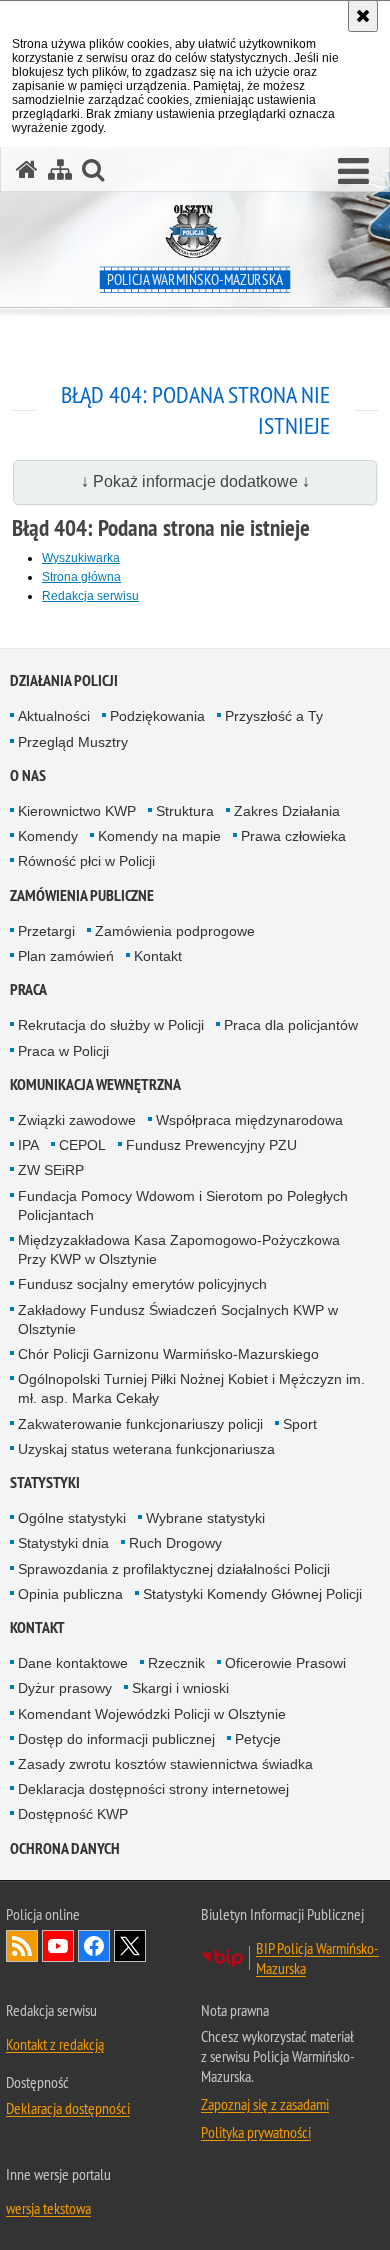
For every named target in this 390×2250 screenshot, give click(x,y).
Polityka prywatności (256, 2132)
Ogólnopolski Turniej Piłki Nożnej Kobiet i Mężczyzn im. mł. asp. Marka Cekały (191, 1388)
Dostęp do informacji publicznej (116, 1739)
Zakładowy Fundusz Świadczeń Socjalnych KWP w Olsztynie (178, 1319)
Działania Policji (64, 680)
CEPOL (82, 1145)
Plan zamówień (66, 956)
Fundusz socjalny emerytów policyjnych (142, 1284)
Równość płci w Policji (86, 861)
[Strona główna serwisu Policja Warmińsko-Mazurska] (27, 169)
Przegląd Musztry (73, 742)
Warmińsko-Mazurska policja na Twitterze (130, 1946)
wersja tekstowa (48, 2208)
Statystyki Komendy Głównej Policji (252, 1594)
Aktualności (54, 716)
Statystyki (45, 1482)
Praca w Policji (63, 1051)
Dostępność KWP (73, 1814)
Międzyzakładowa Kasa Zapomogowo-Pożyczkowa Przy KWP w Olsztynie (179, 1249)
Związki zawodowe (77, 1120)
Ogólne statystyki (72, 1518)
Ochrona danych (65, 1848)
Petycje (258, 1739)
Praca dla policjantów (291, 1025)
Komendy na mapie (159, 836)
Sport (300, 1424)
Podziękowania (157, 716)
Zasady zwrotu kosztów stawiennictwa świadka (165, 1764)
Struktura (185, 811)
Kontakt (158, 956)
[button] (353, 172)
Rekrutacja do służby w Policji (111, 1025)
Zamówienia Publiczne (82, 895)
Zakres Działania (287, 811)
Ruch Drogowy (175, 1543)
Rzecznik (176, 1663)
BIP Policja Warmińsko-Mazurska (317, 1958)
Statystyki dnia (63, 1543)
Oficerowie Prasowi (285, 1663)
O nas (28, 775)
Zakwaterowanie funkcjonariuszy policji (140, 1424)
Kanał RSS (22, 1946)
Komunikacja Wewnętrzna (95, 1084)
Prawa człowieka (293, 836)
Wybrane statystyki (205, 1518)
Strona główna (81, 577)
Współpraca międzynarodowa (249, 1120)
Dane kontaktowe (73, 1663)
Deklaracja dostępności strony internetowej (153, 1789)
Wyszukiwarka (81, 558)
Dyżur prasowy (65, 1688)
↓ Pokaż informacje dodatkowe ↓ (195, 481)
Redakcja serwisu (90, 596)
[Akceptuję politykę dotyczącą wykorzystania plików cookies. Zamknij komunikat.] (363, 16)
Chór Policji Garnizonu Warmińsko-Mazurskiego (168, 1354)
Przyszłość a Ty (274, 716)
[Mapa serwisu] (60, 169)
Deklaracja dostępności (68, 2108)
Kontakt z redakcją (55, 2044)
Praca (28, 989)
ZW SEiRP (51, 1170)
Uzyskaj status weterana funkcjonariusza (146, 1449)
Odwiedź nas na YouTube (58, 1946)
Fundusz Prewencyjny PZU (211, 1145)
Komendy (48, 836)
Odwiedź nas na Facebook (94, 1946)
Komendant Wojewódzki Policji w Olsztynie (152, 1714)
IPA (28, 1145)
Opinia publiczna (70, 1594)
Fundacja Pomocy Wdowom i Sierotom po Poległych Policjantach (183, 1205)
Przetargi (46, 931)
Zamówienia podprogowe (175, 931)
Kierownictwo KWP (77, 811)
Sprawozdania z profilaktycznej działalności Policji (174, 1569)
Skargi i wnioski (180, 1688)
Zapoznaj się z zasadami (265, 2104)
